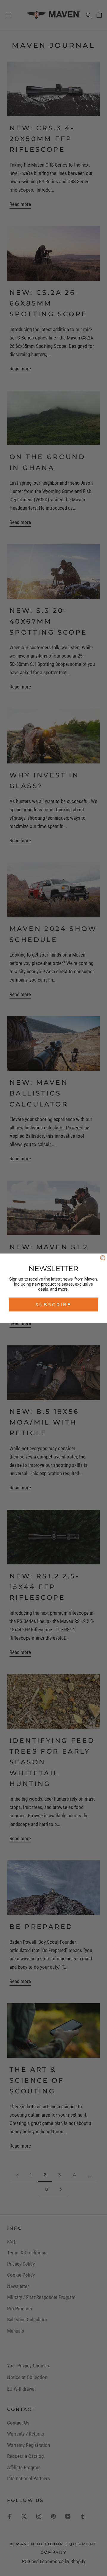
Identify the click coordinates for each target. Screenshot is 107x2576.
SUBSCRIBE (53, 1304)
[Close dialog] (103, 1258)
